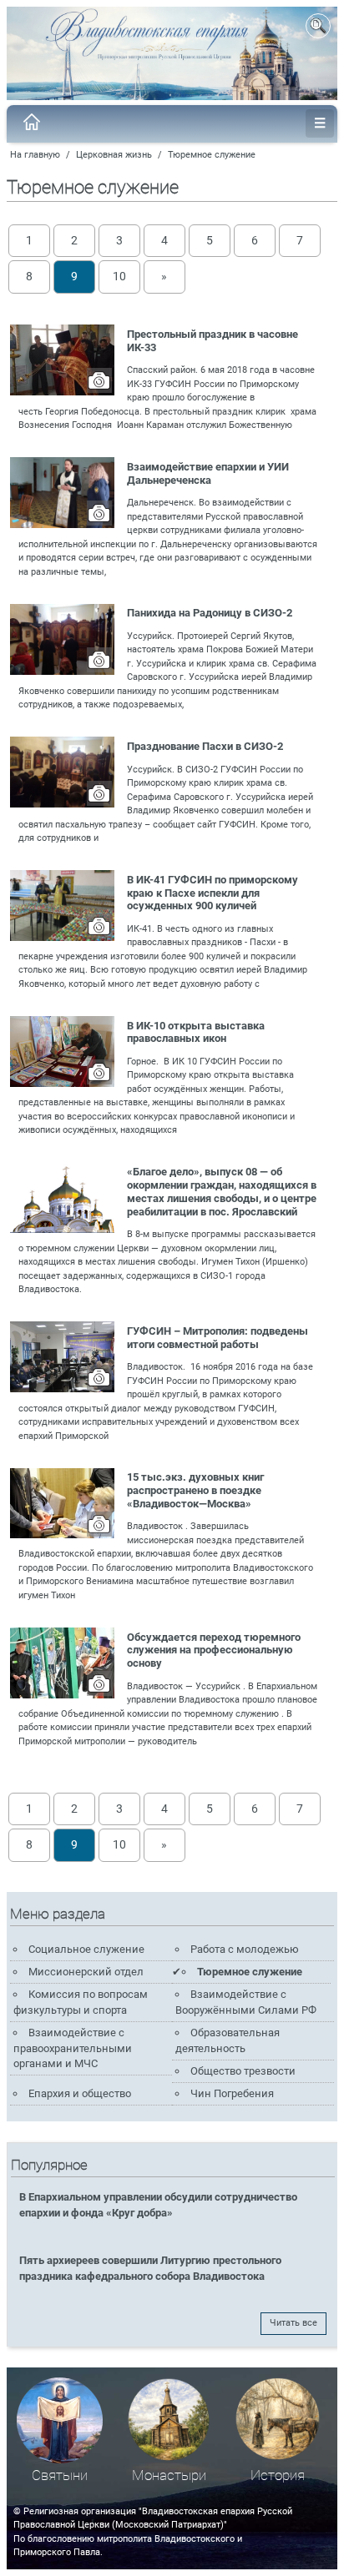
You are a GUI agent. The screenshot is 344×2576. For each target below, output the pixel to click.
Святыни (60, 2475)
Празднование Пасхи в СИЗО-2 (205, 746)
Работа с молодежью (245, 1949)
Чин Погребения (232, 2093)
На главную (35, 155)
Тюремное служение (212, 155)
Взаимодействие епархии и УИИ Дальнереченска (208, 473)
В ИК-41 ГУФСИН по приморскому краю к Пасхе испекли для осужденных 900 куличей (212, 893)
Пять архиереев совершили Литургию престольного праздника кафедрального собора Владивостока (150, 2268)
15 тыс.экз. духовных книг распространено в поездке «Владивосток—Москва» (195, 1490)
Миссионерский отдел (86, 1972)
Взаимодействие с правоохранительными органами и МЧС (73, 2048)
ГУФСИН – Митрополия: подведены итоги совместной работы (218, 1338)
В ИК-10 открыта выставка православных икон (196, 1032)
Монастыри (169, 2475)
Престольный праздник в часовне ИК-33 (212, 341)
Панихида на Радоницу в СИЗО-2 (210, 613)
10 (119, 276)
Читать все (293, 2323)
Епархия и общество (80, 2093)
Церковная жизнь (114, 155)
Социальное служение (86, 1949)
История (278, 2475)
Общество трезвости (243, 2071)
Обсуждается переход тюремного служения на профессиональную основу (214, 1650)
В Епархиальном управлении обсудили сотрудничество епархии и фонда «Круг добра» (158, 2205)
